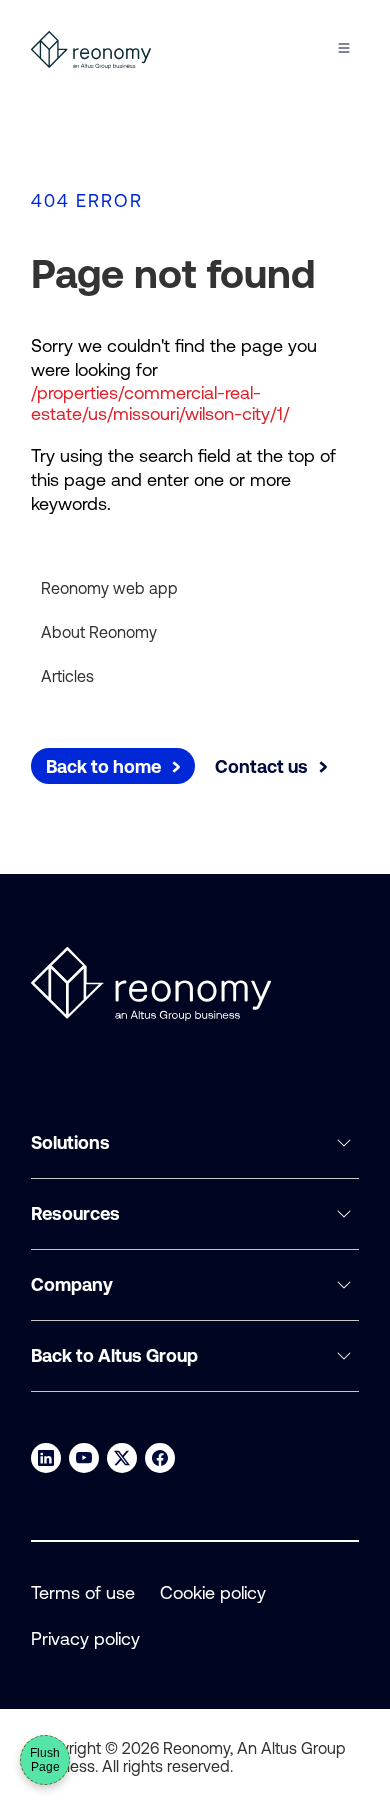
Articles (67, 676)
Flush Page (45, 1760)
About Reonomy (99, 632)
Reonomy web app (109, 588)
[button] (195, 1143)
